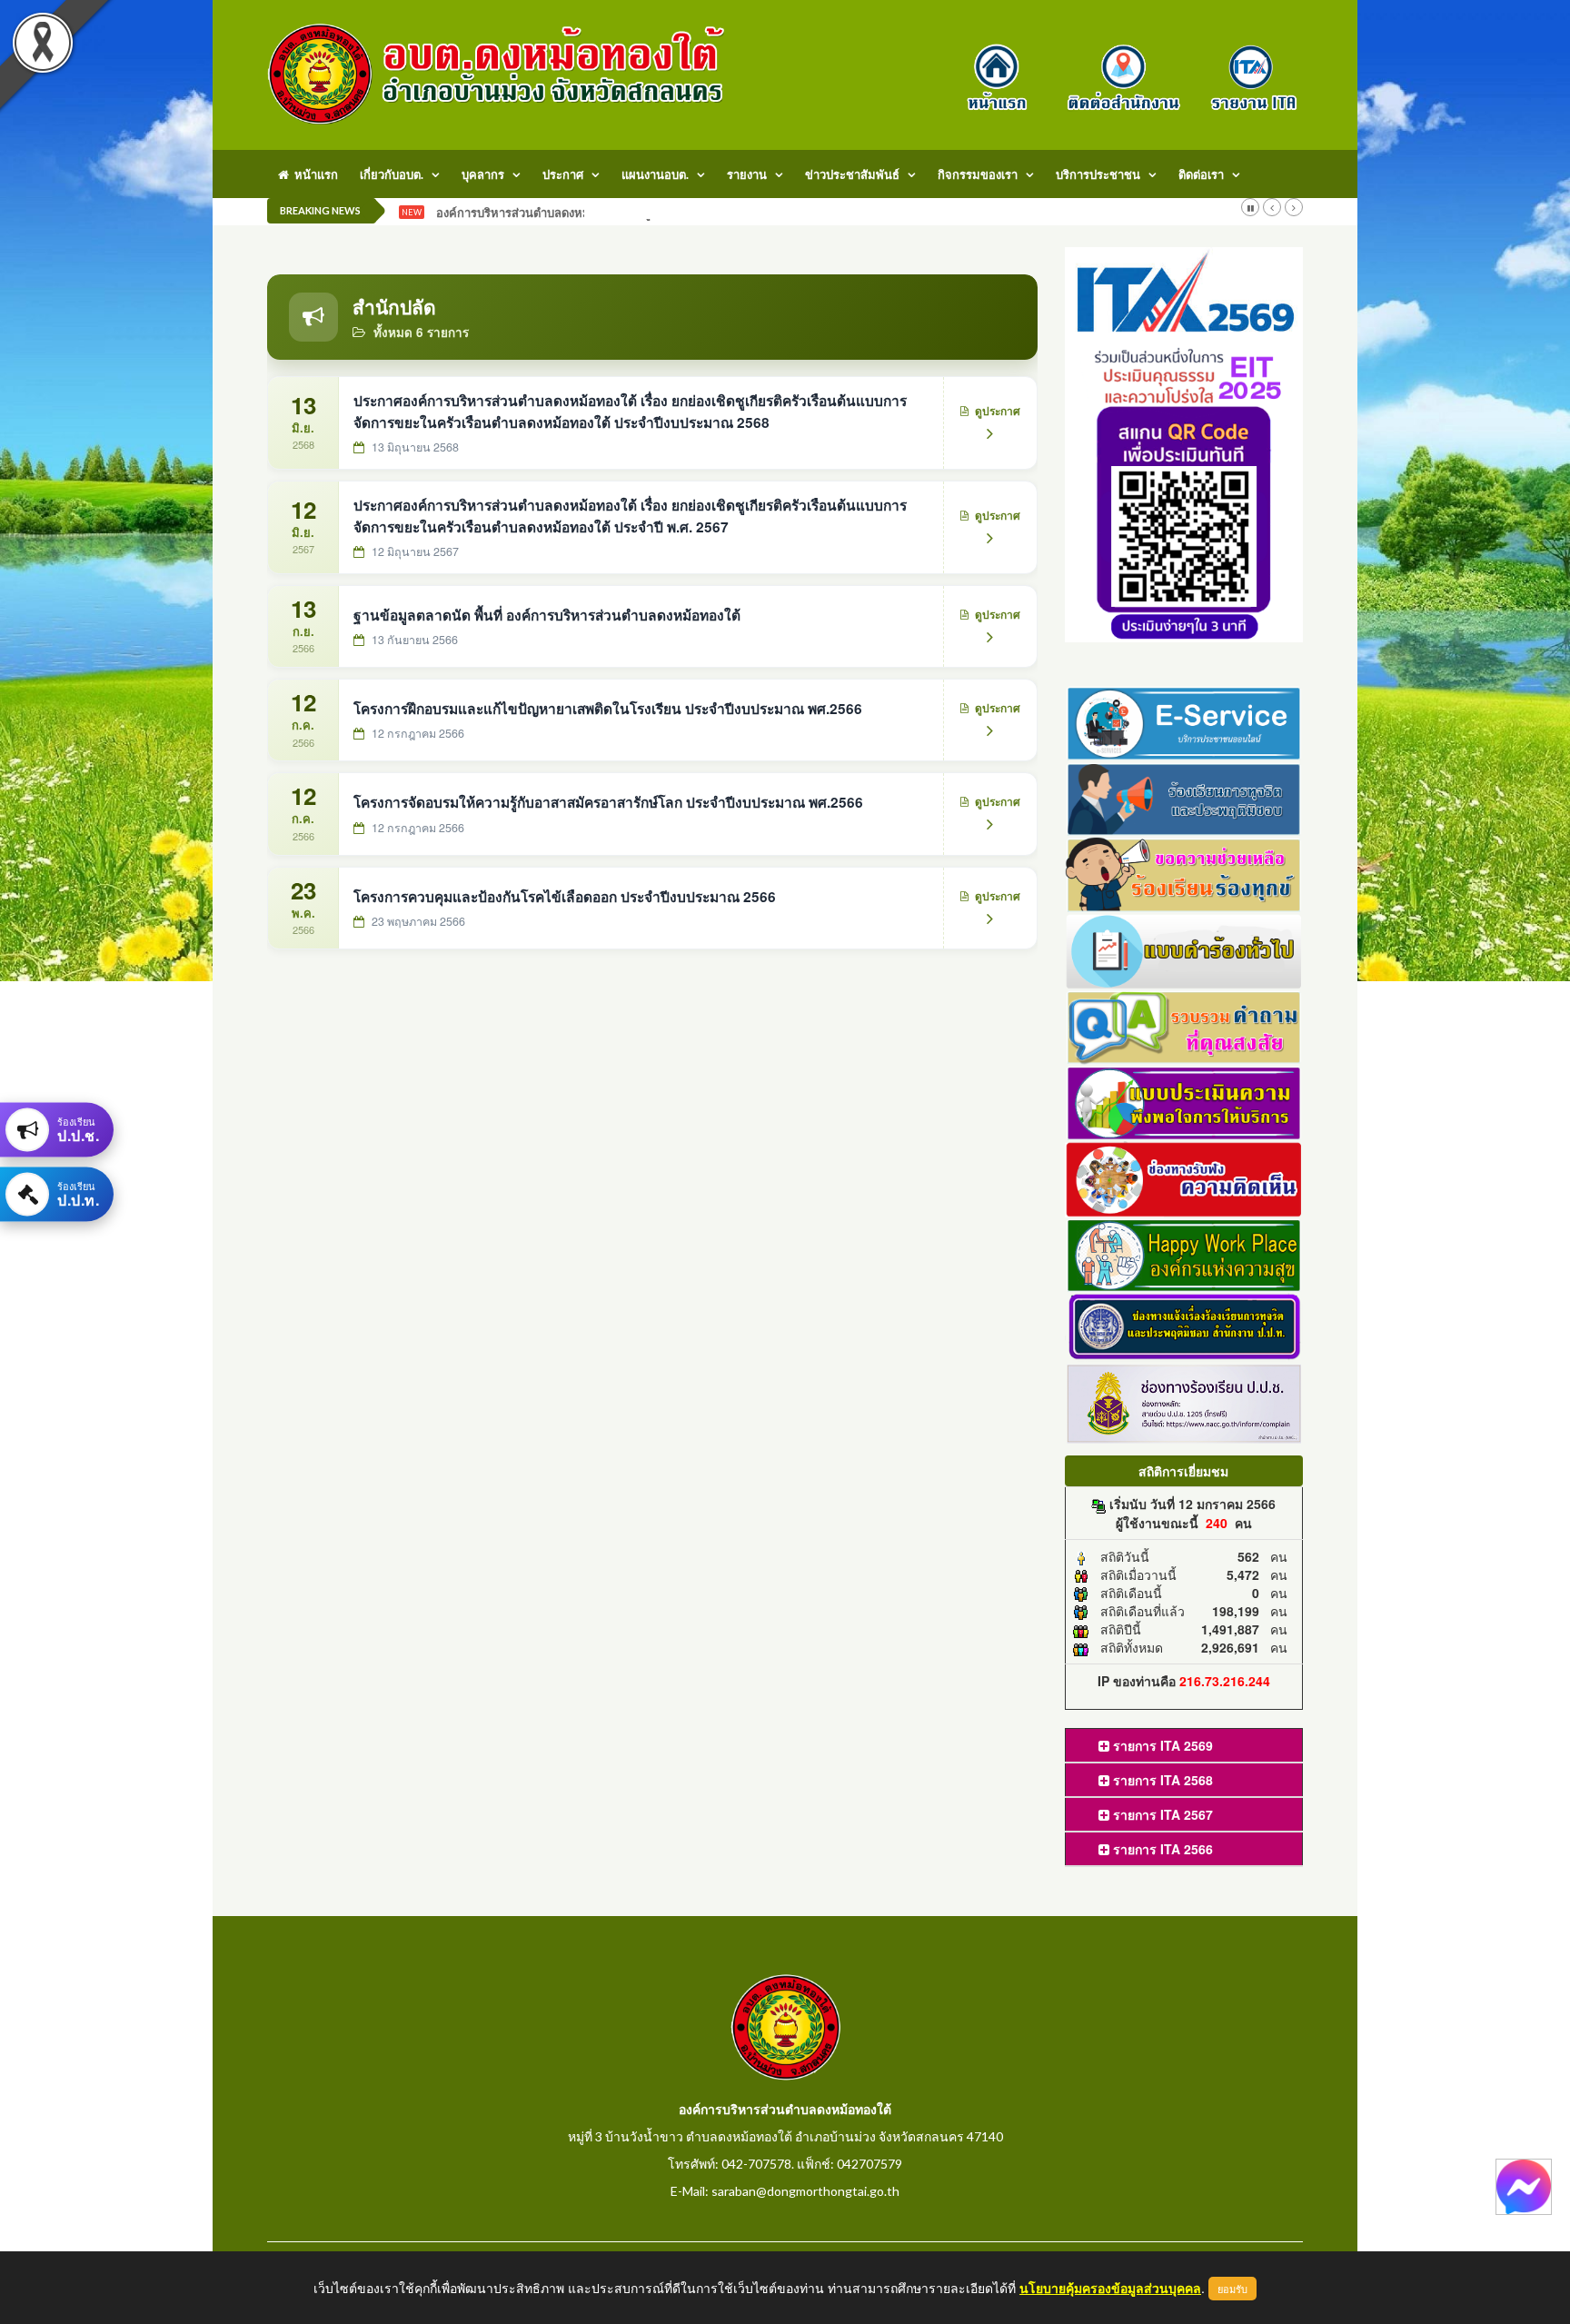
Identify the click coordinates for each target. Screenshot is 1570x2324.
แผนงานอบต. (655, 174)
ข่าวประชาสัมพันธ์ (852, 174)
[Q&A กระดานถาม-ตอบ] (1184, 1025)
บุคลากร (483, 174)
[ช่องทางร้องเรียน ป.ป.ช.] (1184, 1402)
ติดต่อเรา (1201, 174)
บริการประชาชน (1098, 174)
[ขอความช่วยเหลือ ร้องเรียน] (1184, 873)
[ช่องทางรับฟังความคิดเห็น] (1184, 1177)
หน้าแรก (313, 174)
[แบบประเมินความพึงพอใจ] (1184, 1101)
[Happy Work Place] (1184, 1253)
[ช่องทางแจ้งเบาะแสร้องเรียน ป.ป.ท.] (1184, 1326)
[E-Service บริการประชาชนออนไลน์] (1184, 720)
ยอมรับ (1232, 2289)
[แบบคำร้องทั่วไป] (1184, 948)
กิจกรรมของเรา (978, 174)
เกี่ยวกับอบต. (392, 174)
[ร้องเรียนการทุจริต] (1184, 797)
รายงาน (747, 174)
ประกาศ (563, 174)
